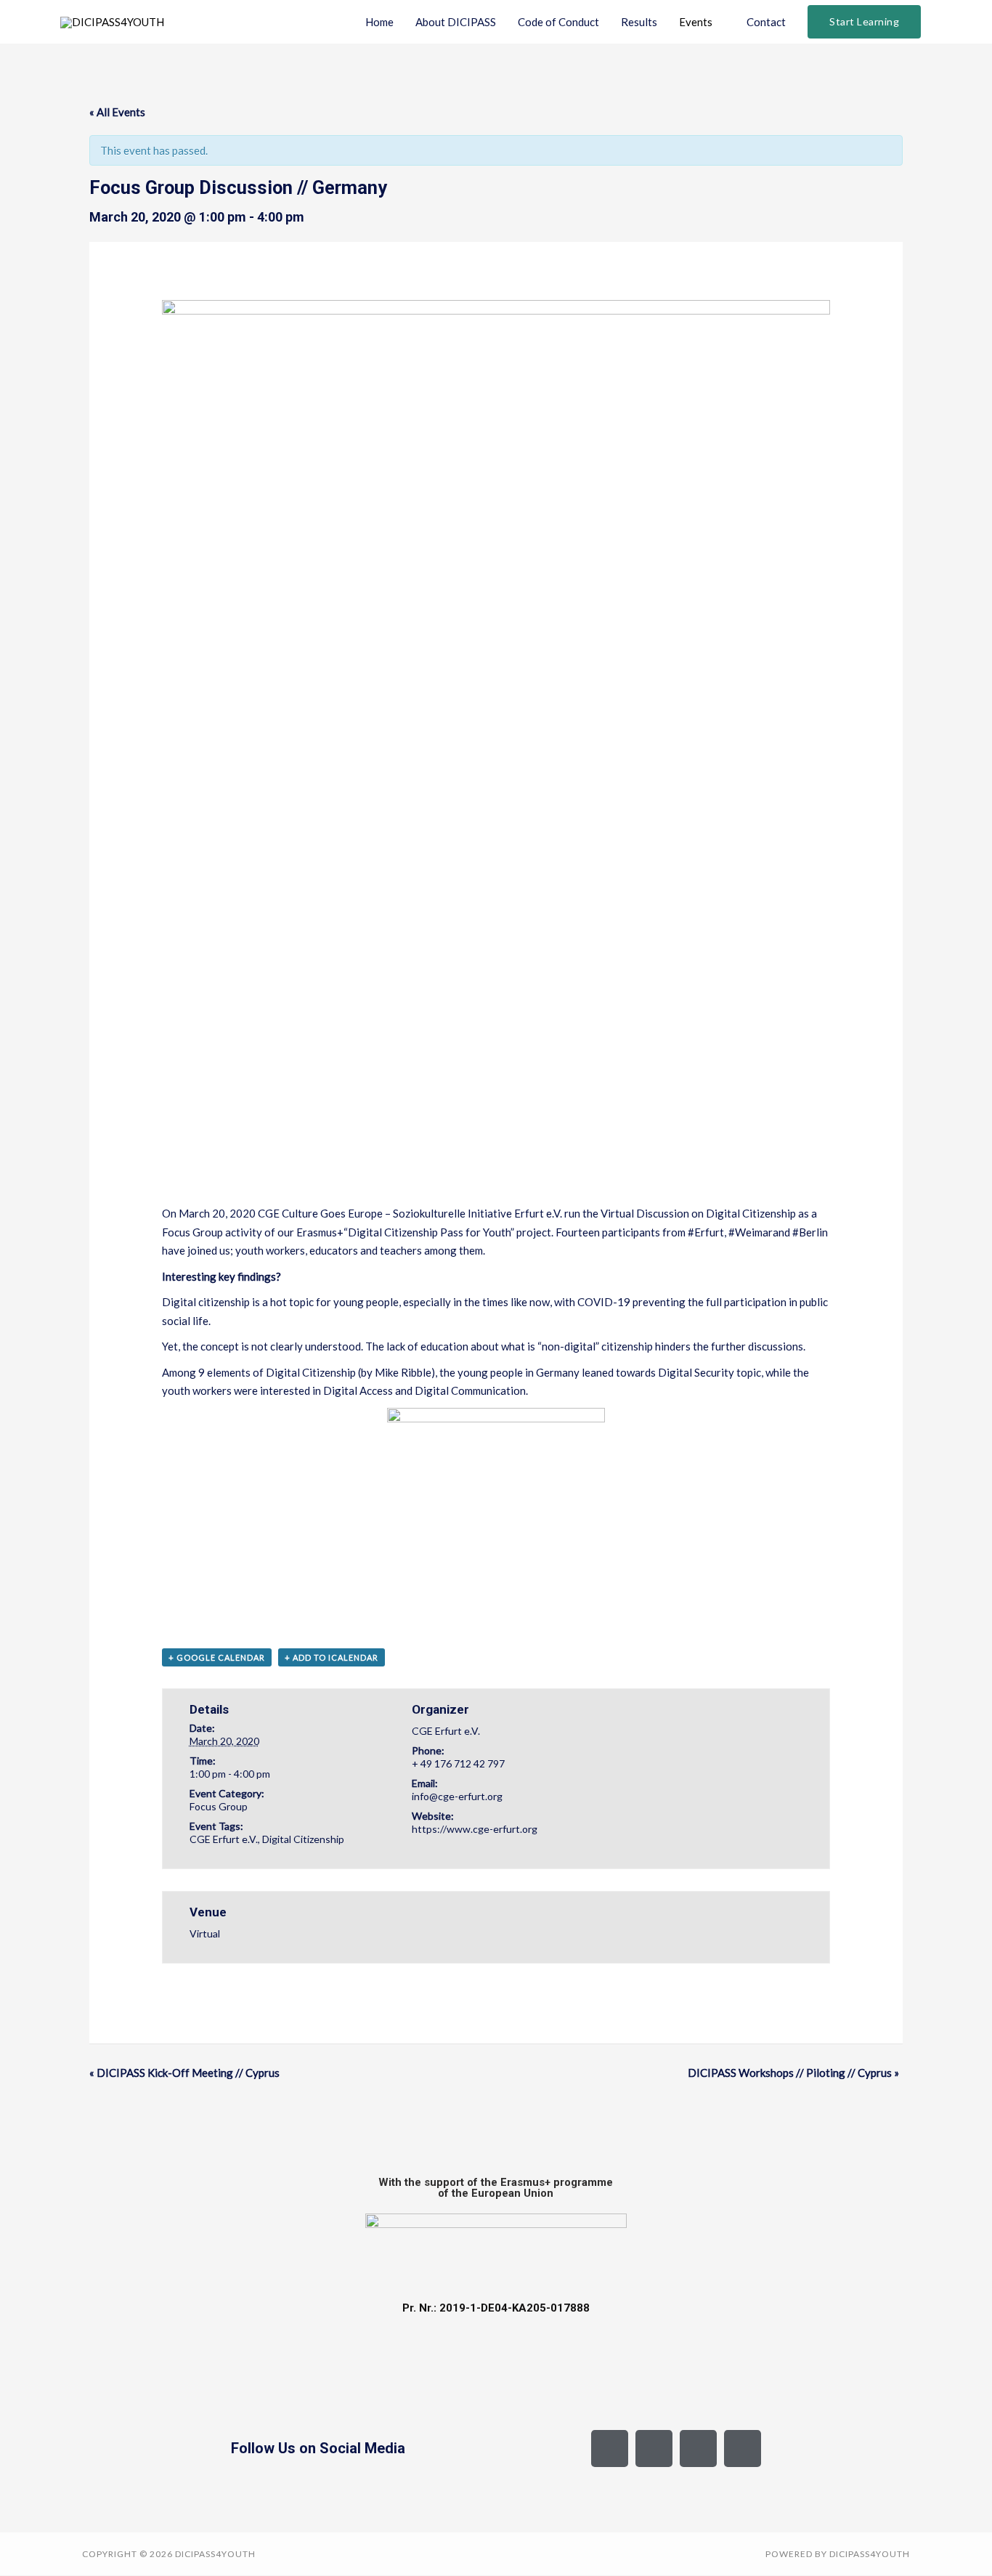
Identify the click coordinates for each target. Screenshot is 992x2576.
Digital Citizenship (303, 1839)
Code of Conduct (558, 22)
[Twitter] (654, 2449)
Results (639, 22)
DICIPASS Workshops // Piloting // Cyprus (793, 2073)
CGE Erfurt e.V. (224, 1839)
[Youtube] (698, 2449)
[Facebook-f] (610, 2449)
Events (696, 22)
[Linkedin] (743, 2449)
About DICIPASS (456, 22)
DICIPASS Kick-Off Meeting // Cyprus (184, 2073)
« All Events (117, 112)
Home (379, 22)
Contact (766, 22)
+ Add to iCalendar (332, 1657)
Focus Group (219, 1806)
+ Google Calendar (217, 1657)
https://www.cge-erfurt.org (475, 1829)
